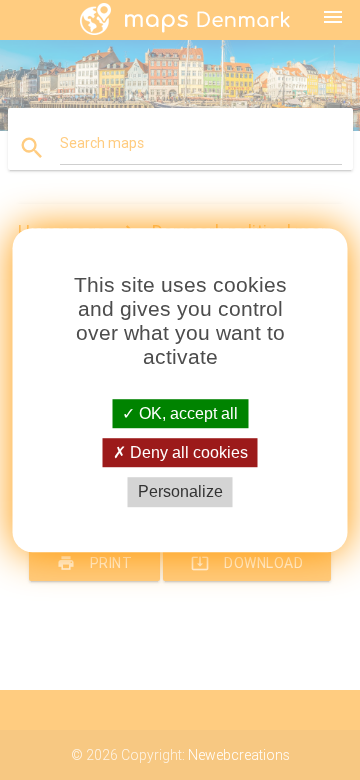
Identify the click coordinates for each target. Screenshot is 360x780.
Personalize (180, 492)
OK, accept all (186, 413)
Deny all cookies (187, 452)
